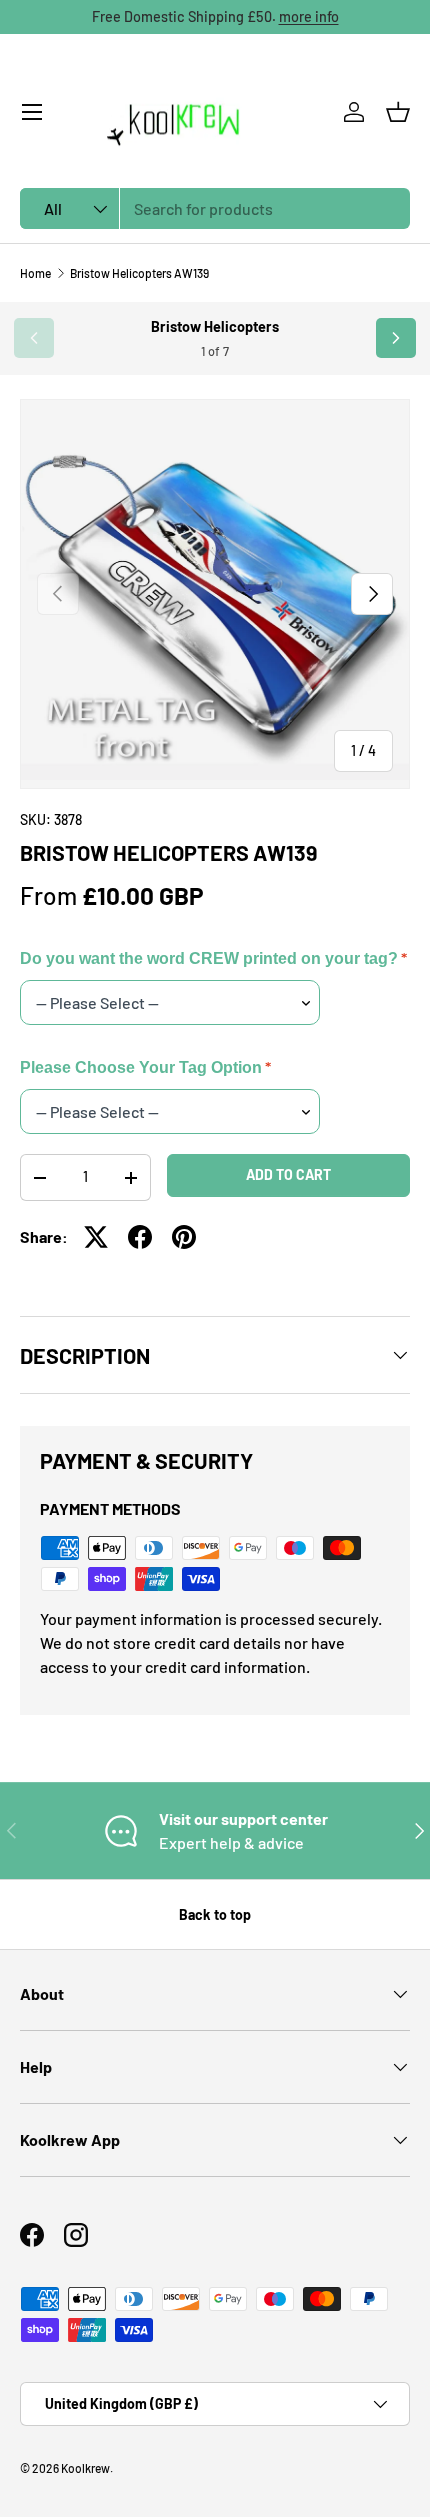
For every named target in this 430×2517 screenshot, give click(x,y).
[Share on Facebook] (140, 1237)
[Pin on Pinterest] (184, 1237)
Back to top (215, 1914)
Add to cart (288, 1174)
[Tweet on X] (96, 1237)
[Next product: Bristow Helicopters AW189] (396, 338)
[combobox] (215, 208)
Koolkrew (85, 2468)
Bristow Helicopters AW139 (139, 273)
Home (35, 273)
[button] (398, 112)
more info (309, 16)
